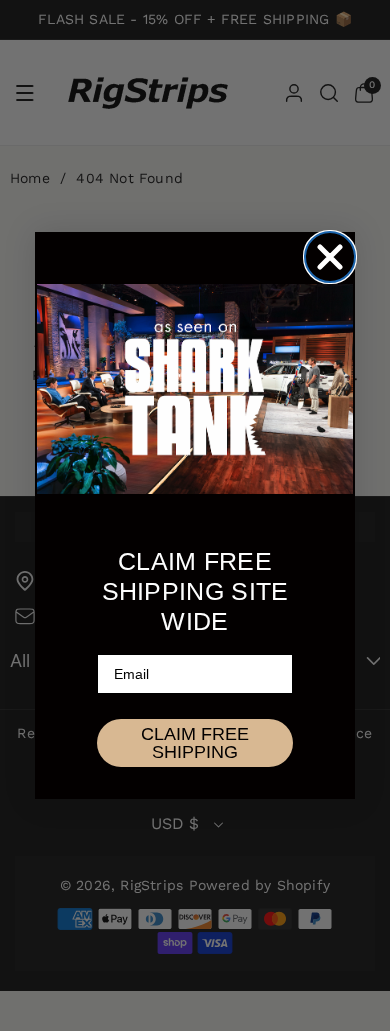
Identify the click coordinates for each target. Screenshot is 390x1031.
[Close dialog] (330, 257)
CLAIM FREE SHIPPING (195, 743)
